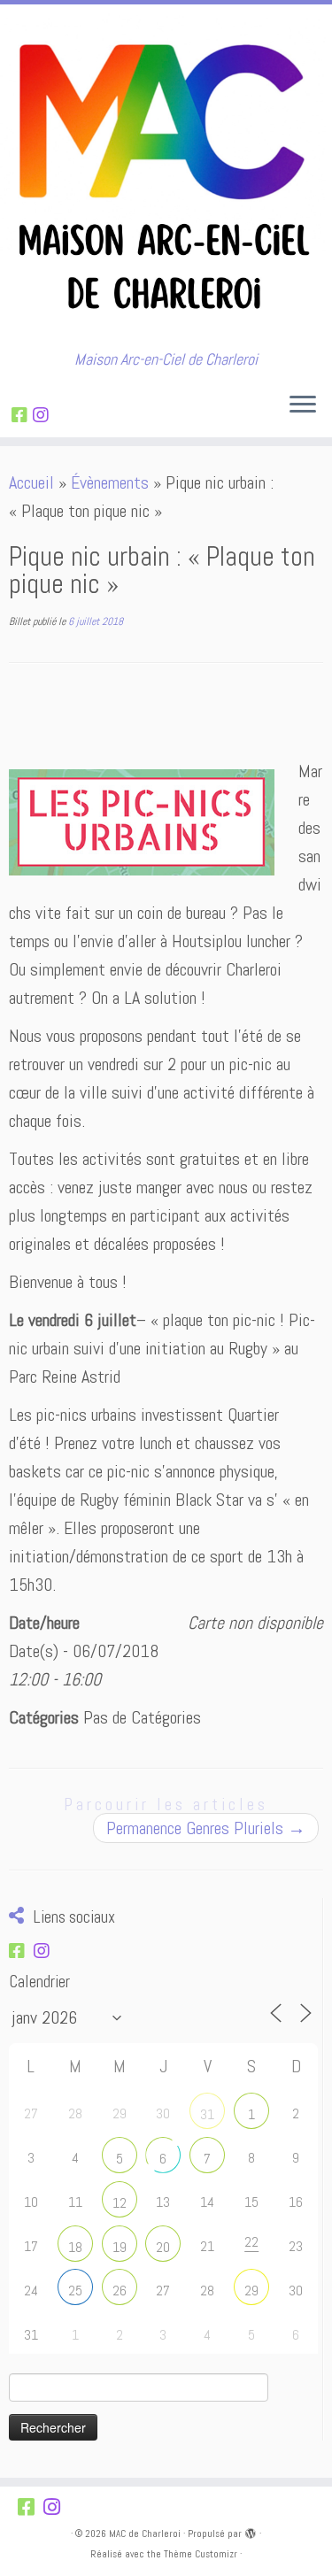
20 (163, 2247)
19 (120, 2247)
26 (120, 2291)
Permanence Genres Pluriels (206, 1828)
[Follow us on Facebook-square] (22, 415)
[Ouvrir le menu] (303, 405)
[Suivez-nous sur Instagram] (43, 415)
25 (75, 2291)
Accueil (31, 482)
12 (120, 2203)
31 (207, 2114)
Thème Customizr (201, 2554)
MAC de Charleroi (145, 2534)
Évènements (110, 482)
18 (75, 2247)
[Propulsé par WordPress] (251, 2531)
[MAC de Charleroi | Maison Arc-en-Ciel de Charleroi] (166, 177)
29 (251, 2291)
